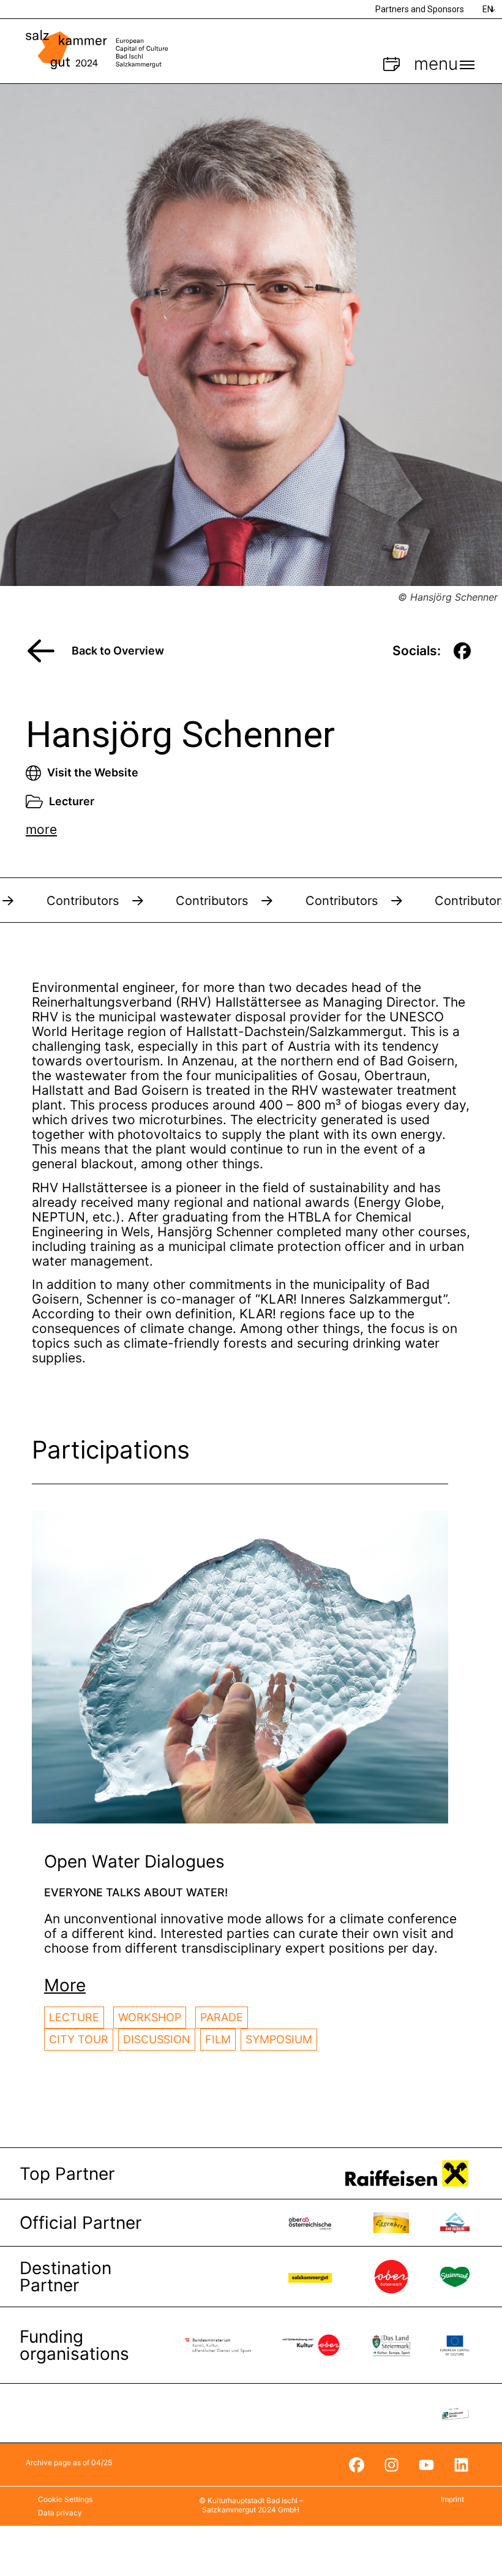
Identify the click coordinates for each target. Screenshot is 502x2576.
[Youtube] (426, 2465)
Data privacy (60, 2513)
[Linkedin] (461, 2465)
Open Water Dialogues (134, 1861)
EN (488, 9)
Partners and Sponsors (420, 9)
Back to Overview (118, 651)
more (41, 829)
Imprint (452, 2499)
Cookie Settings (65, 2499)
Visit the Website (93, 772)
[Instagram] (391, 2465)
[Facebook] (356, 2465)
